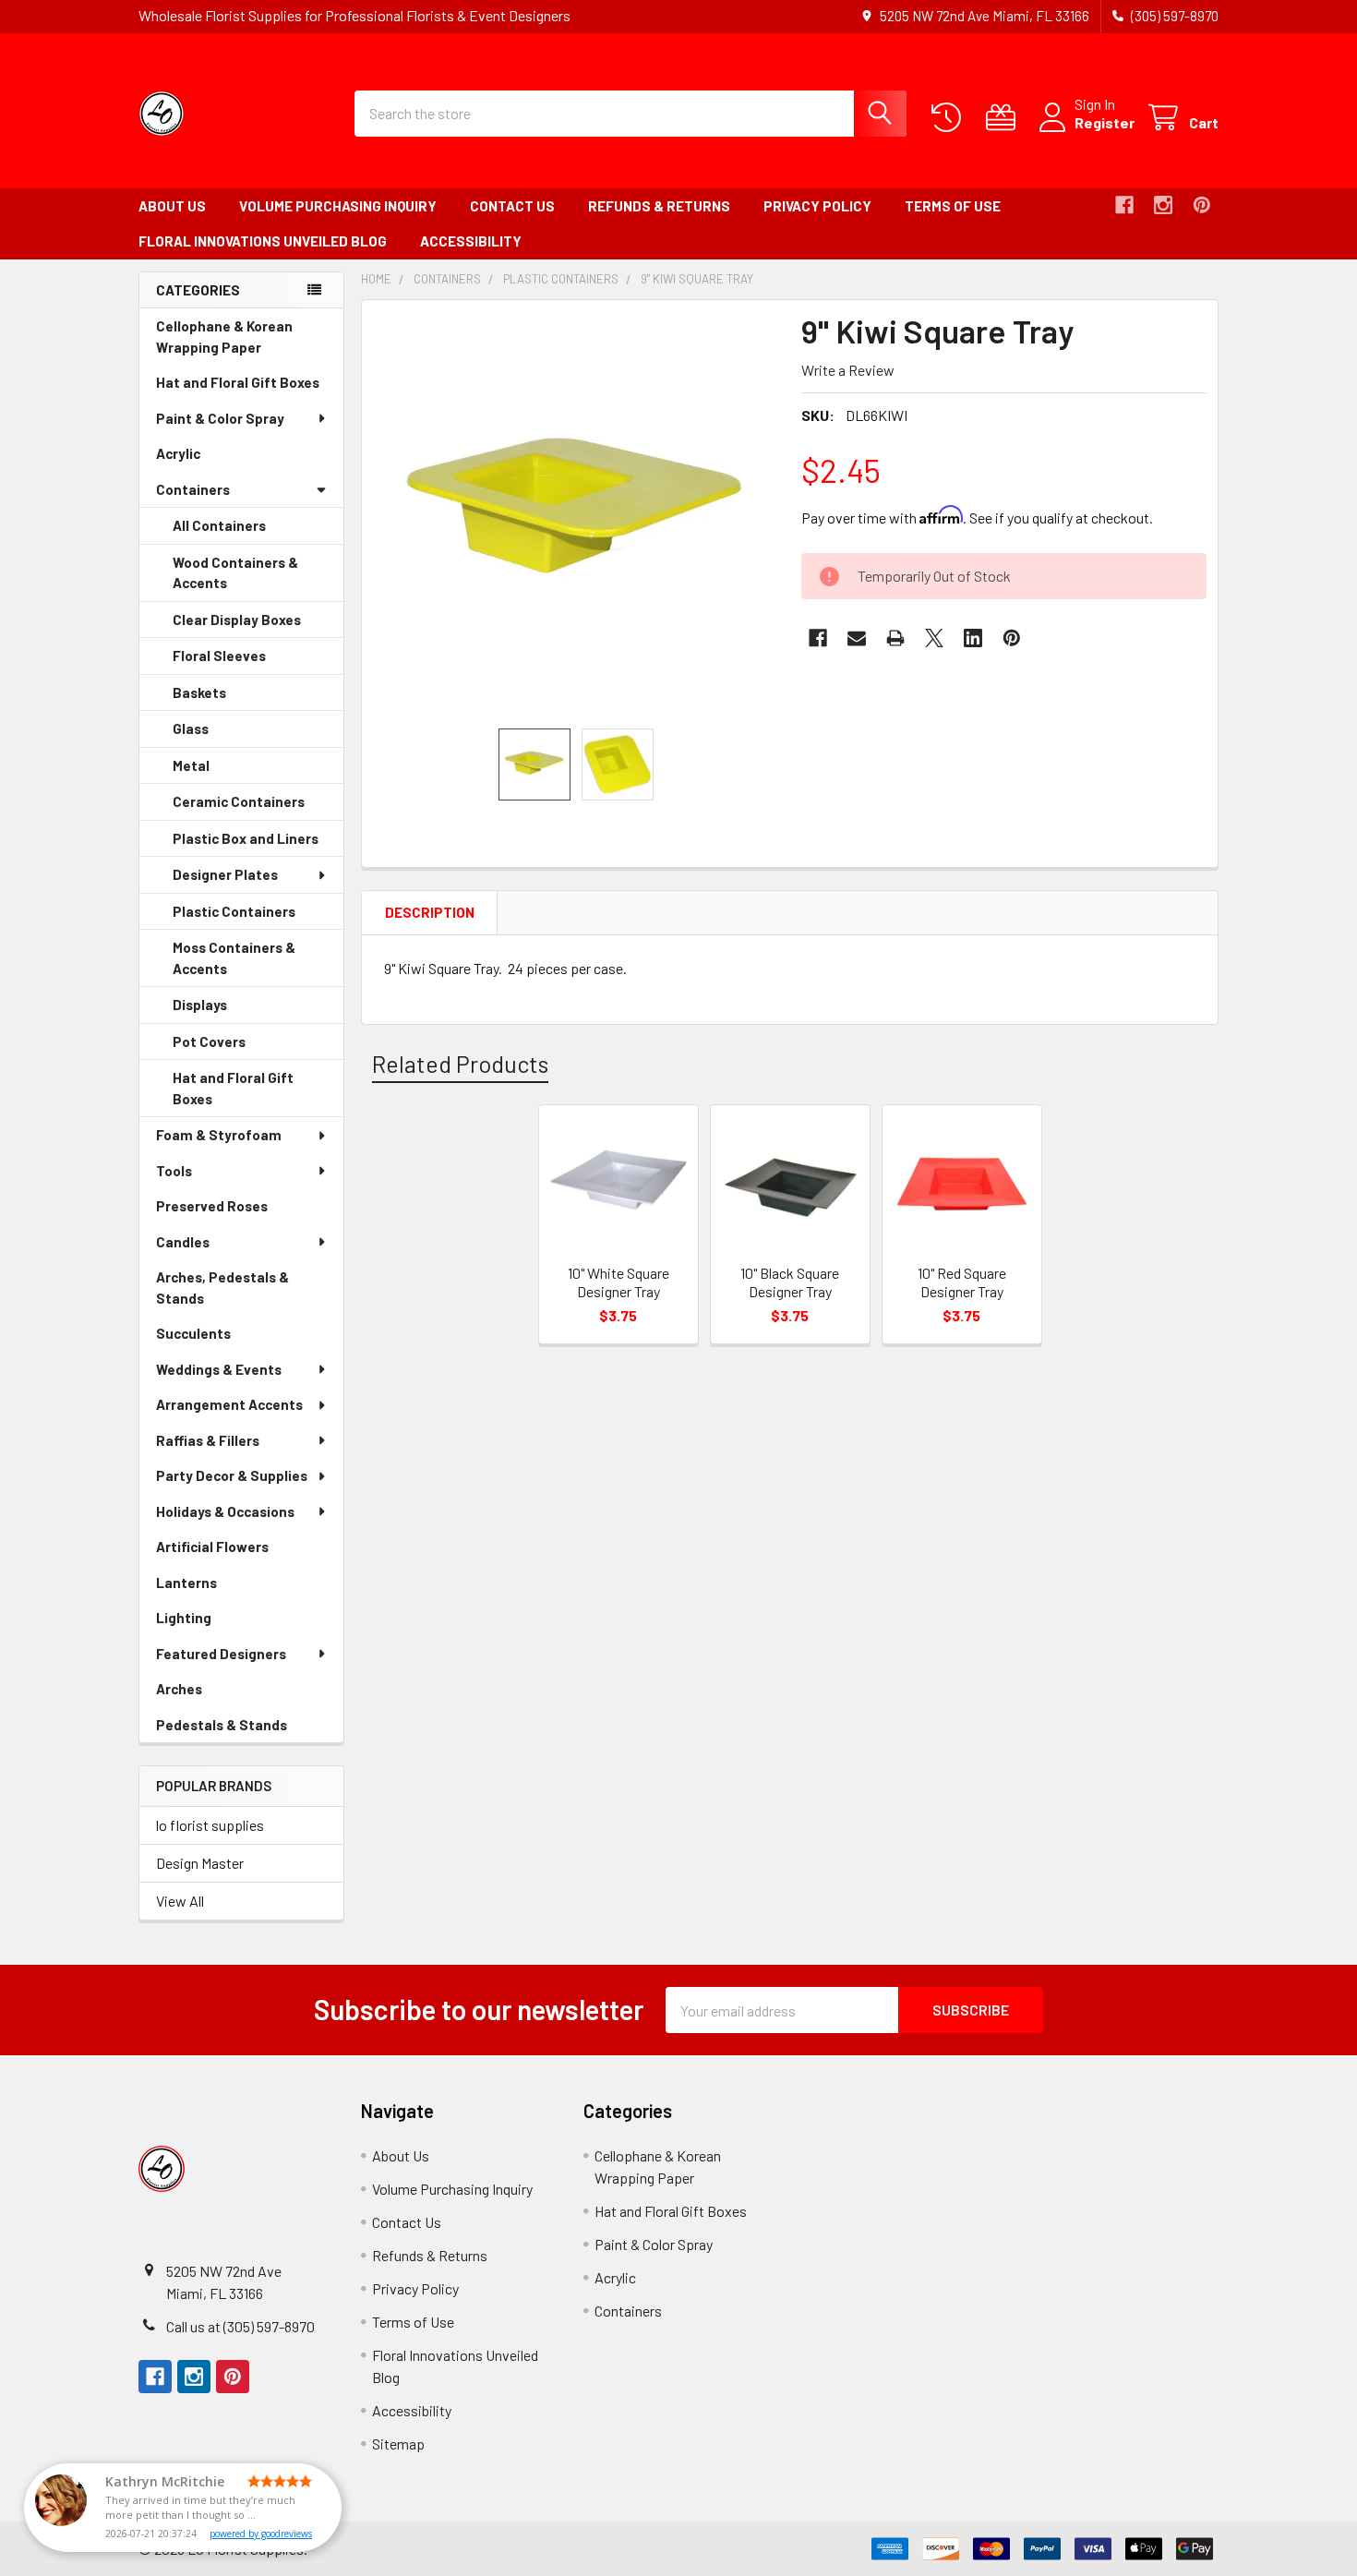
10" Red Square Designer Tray (962, 1282)
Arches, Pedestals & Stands (222, 1292)
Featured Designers (221, 1654)
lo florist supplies (210, 1825)
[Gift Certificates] (1005, 118)
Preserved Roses (238, 1211)
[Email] (857, 638)
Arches (205, 1694)
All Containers (219, 525)
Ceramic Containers (258, 807)
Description (430, 912)
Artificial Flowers (238, 1552)
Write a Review (848, 370)
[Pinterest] (1202, 205)
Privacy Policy (817, 206)
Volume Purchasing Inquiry (338, 206)
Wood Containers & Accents (235, 578)
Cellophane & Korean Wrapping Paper (234, 341)
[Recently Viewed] (950, 118)
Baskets (225, 698)
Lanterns (212, 1588)
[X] (934, 638)
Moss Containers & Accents (234, 963)
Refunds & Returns (659, 206)
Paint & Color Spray (220, 418)
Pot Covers (235, 1047)
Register (1105, 122)
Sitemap (398, 2444)
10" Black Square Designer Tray (790, 1282)
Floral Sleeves (245, 661)
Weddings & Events (219, 1369)
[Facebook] (1124, 205)
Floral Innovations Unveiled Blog (263, 241)
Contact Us (512, 206)
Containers (193, 489)
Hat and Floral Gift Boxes (250, 387)
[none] (576, 514)
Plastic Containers (258, 917)
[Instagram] (1163, 205)
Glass (216, 734)
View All (180, 1901)
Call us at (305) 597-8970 (240, 2326)
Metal (217, 771)
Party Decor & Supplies (232, 1475)
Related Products (460, 1064)
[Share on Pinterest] (1012, 638)
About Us (172, 206)
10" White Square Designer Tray (618, 1282)
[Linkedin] (973, 638)
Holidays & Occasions (225, 1511)
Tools (174, 1171)
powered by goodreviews (261, 2534)
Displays (226, 1010)
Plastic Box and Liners (258, 844)
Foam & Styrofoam (219, 1135)
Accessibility (471, 241)
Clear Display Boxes (258, 625)
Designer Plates (225, 874)
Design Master (200, 1863)
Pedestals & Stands (247, 1730)
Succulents (219, 1338)
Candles (183, 1242)
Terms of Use (953, 206)
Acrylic (204, 458)
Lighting (210, 1623)
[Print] (895, 638)
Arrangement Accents (229, 1404)
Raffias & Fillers (208, 1440)
